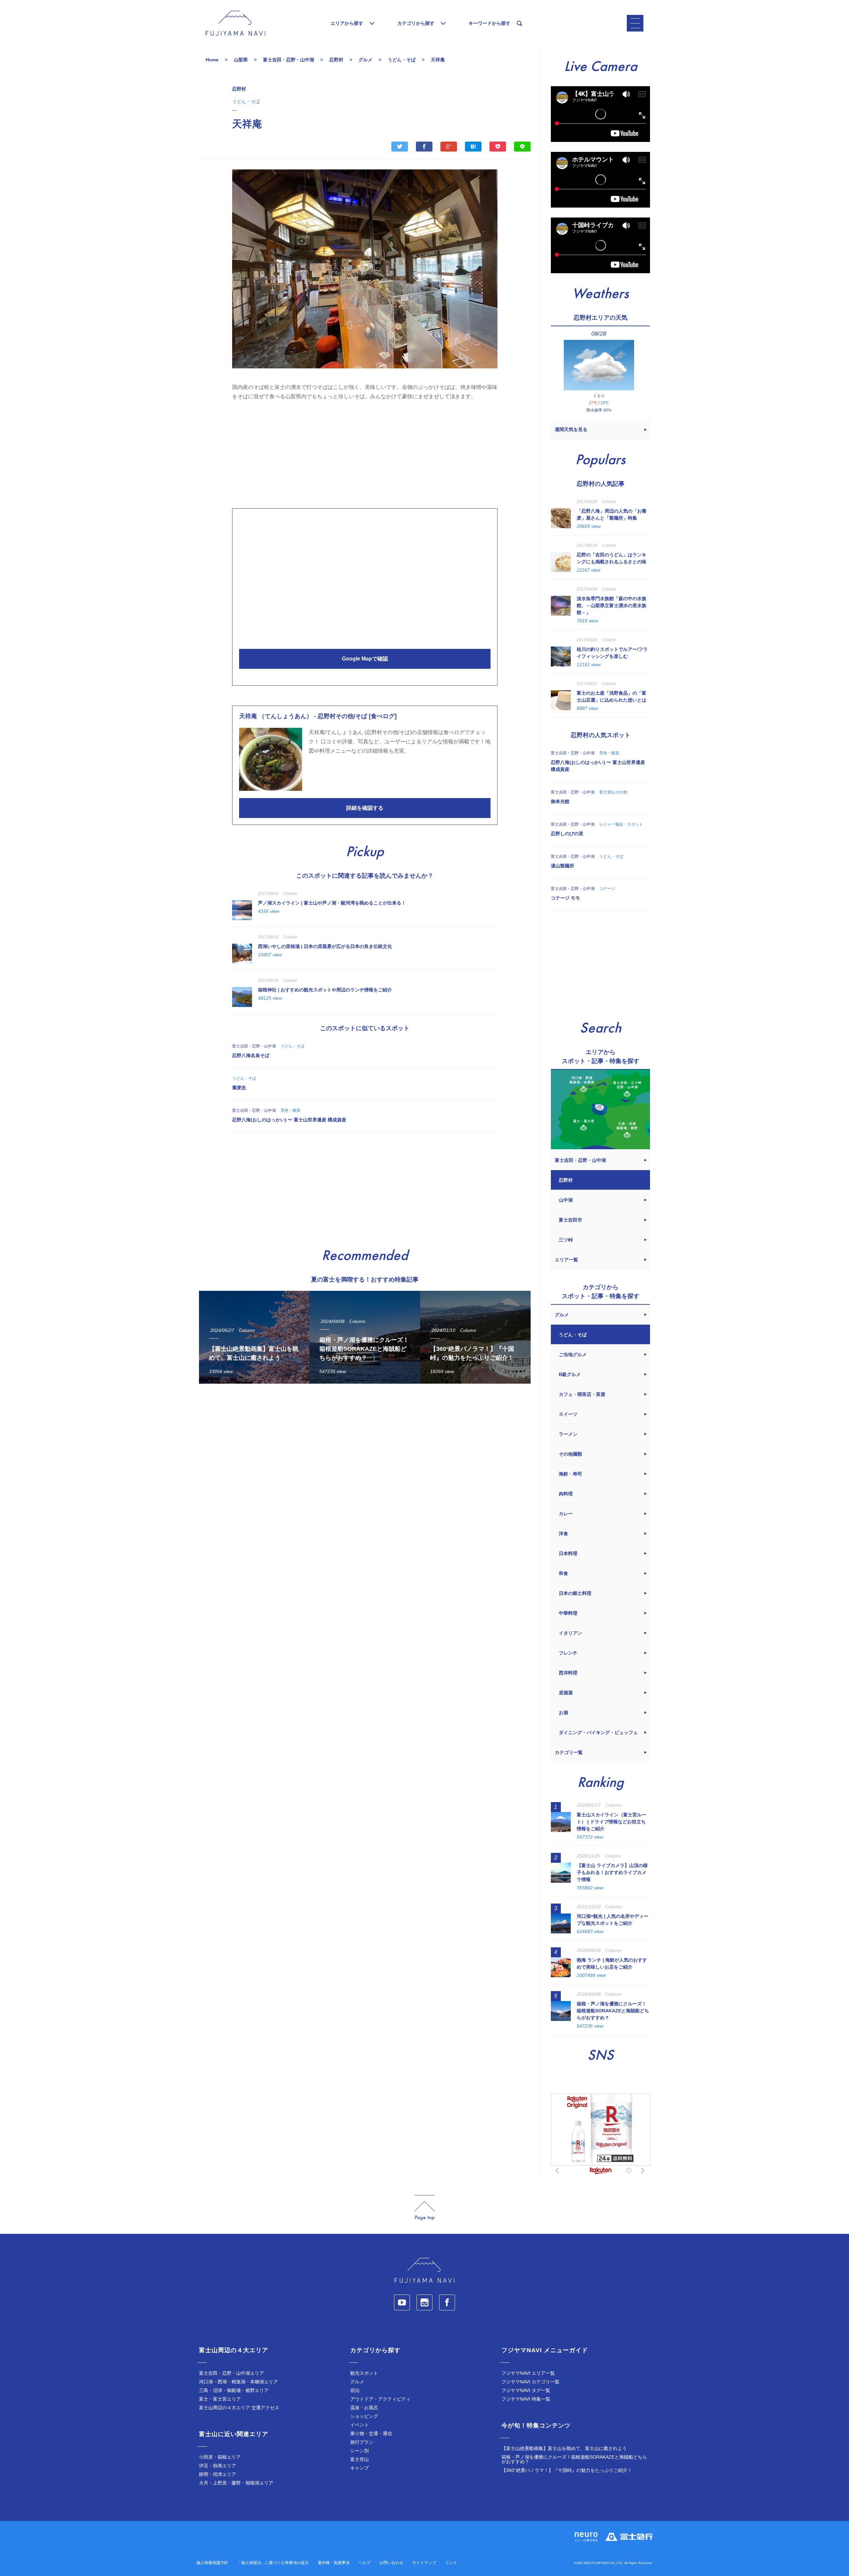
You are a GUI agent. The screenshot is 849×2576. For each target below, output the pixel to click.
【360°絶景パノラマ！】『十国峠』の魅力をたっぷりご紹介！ (567, 2470)
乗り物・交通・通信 (371, 2433)
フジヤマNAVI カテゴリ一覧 (530, 2382)
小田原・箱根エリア (220, 2457)
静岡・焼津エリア (218, 2474)
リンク (451, 2563)
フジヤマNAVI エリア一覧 (528, 2373)
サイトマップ (424, 2563)
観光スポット (364, 2373)
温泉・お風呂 (364, 2408)
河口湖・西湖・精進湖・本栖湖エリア (238, 2382)
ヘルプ (364, 2563)
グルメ (357, 2382)
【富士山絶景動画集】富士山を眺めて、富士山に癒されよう (564, 2448)
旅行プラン (362, 2442)
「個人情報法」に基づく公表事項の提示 (273, 2563)
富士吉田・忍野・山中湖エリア (231, 2373)
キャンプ (359, 2468)
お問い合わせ (391, 2563)
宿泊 (355, 2390)
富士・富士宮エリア (220, 2399)
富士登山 (359, 2459)
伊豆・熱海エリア (218, 2466)
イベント (359, 2425)
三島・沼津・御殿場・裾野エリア (234, 2390)
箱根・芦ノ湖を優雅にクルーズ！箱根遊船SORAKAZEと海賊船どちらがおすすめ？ (574, 2459)
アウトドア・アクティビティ (380, 2399)
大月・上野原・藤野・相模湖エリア (236, 2483)
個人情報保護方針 (212, 2563)
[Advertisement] (365, 453)
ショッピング (364, 2416)
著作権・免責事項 (334, 2563)
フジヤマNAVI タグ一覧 (526, 2390)
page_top (424, 2208)
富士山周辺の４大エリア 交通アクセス (239, 2408)
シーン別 (359, 2451)
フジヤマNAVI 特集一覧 (526, 2399)
